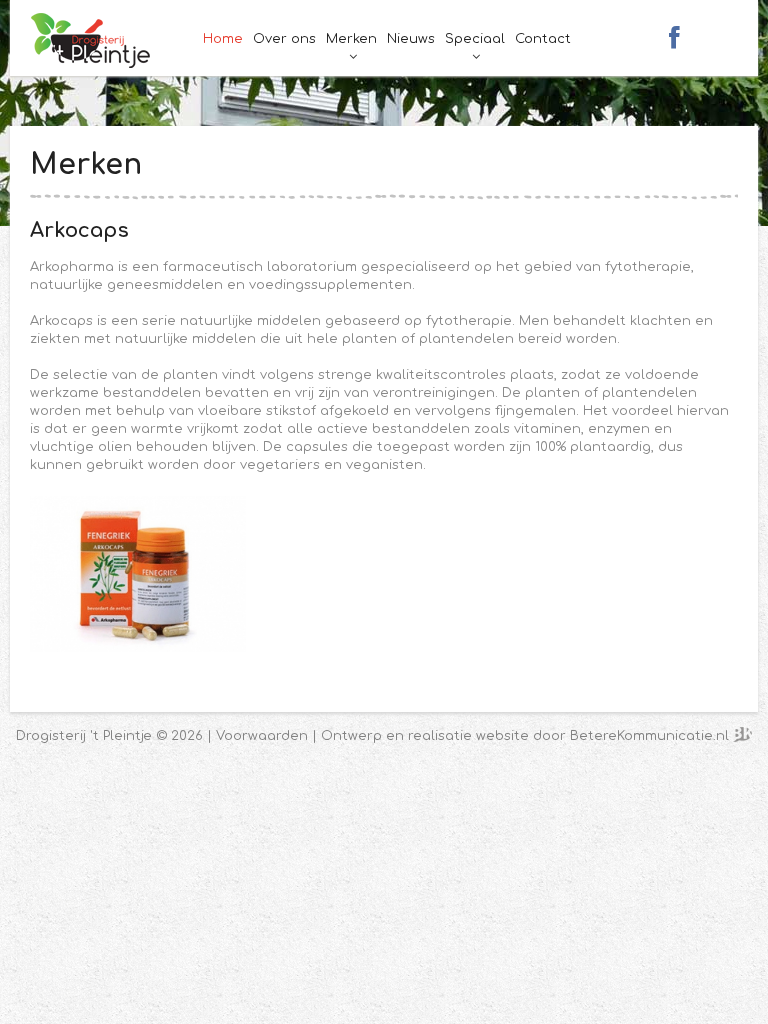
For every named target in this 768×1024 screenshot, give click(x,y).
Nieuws (411, 39)
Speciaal (475, 39)
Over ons (284, 39)
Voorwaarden (262, 736)
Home (223, 39)
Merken (351, 39)
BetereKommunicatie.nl (651, 736)
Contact (543, 39)
